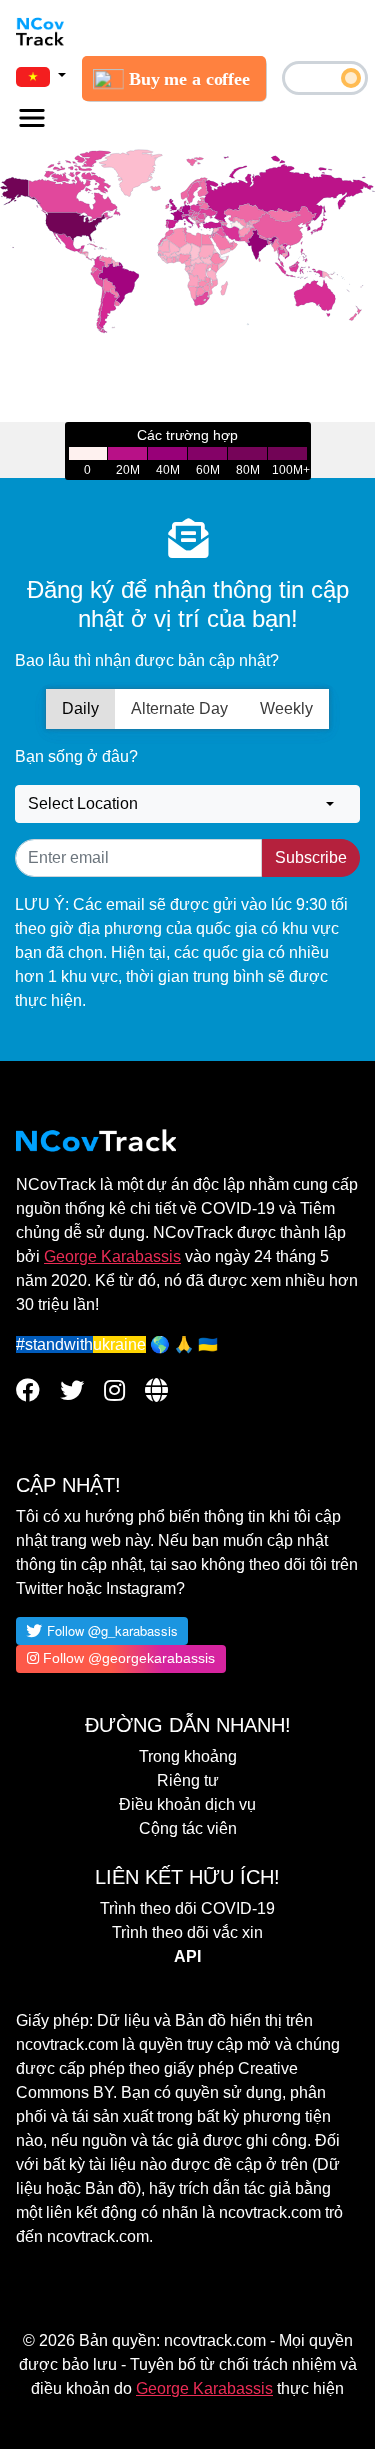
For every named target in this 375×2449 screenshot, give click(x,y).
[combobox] (187, 804)
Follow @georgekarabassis (127, 1658)
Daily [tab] (80, 708)
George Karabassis (112, 1256)
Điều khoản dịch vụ (187, 1804)
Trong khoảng (188, 1756)
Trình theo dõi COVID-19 (187, 1908)
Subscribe (311, 857)
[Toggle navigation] (32, 118)
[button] (41, 76)
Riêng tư (188, 1780)
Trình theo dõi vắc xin (187, 1932)
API (187, 1956)
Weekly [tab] (286, 708)
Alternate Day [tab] (179, 708)
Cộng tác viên (188, 1828)
